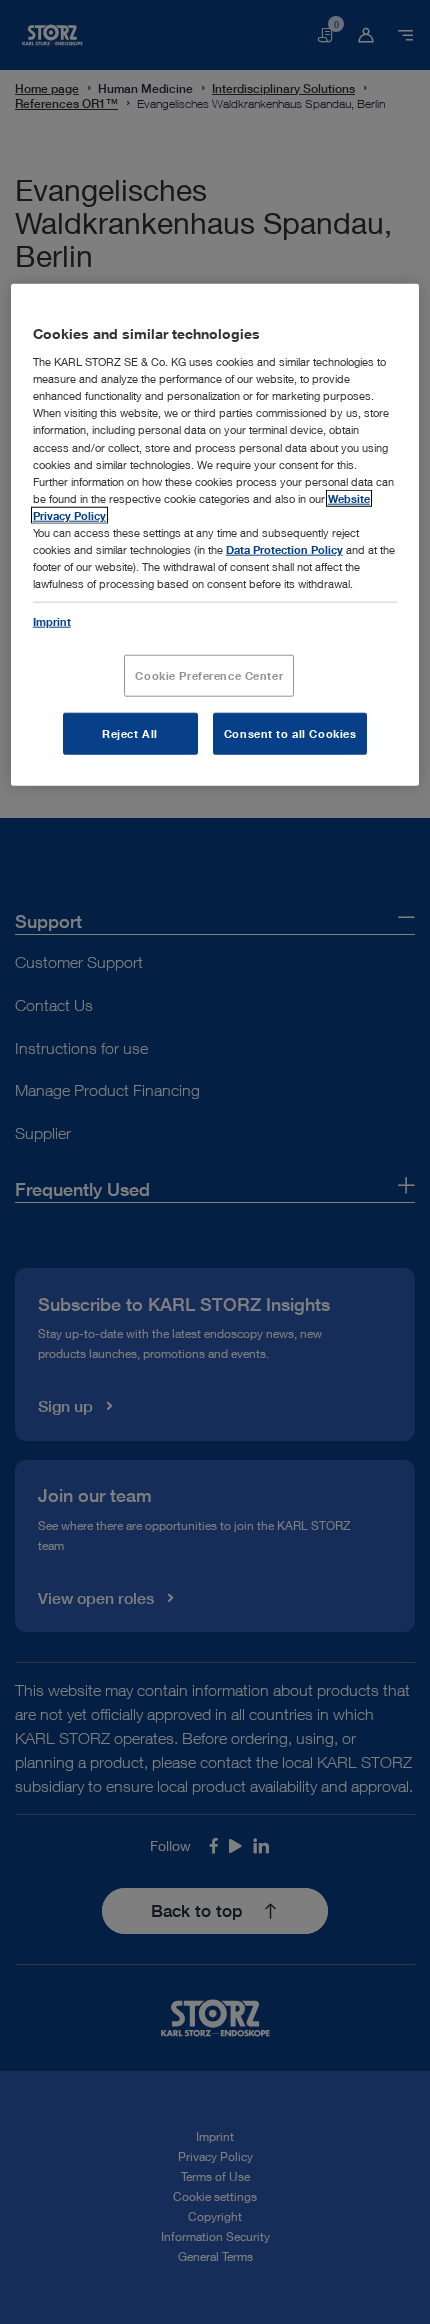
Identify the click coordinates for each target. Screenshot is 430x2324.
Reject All (130, 733)
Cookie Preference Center (209, 675)
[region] (215, 534)
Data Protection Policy (284, 549)
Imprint (52, 621)
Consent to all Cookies (290, 733)
